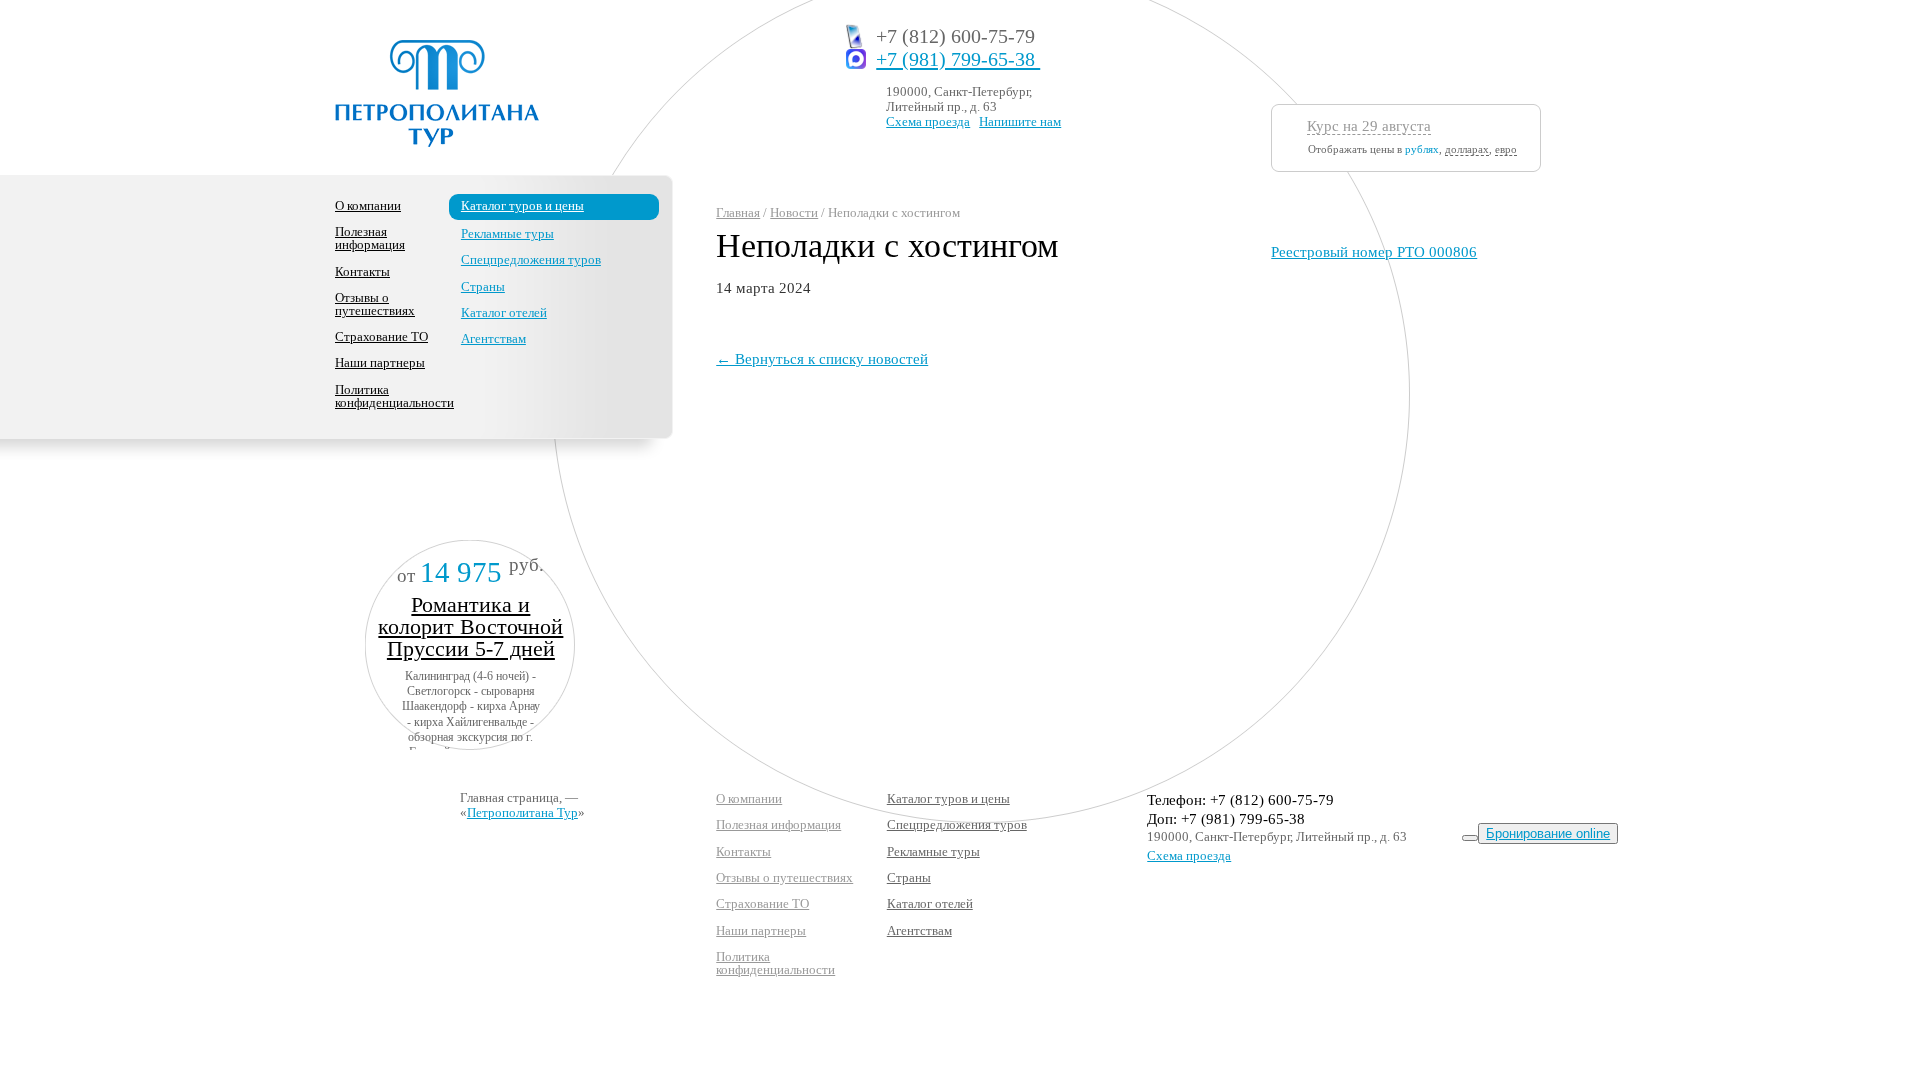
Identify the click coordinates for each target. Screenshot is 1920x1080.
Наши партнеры (380, 362)
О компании (368, 205)
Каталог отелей (504, 312)
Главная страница (509, 797)
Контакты (362, 271)
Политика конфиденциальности (394, 396)
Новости (794, 212)
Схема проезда (928, 121)
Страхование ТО (381, 336)
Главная (738, 212)
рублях (1422, 149)
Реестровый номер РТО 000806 (1374, 252)
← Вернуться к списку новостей (822, 359)
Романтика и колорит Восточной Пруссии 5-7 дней (470, 626)
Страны (483, 286)
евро (1506, 149)
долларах (1467, 149)
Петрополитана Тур (522, 812)
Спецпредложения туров (531, 259)
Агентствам (493, 338)
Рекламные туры (507, 233)
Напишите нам (1020, 121)
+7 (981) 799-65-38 (958, 59)
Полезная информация (370, 238)
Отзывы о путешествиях (375, 304)
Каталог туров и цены (522, 205)
